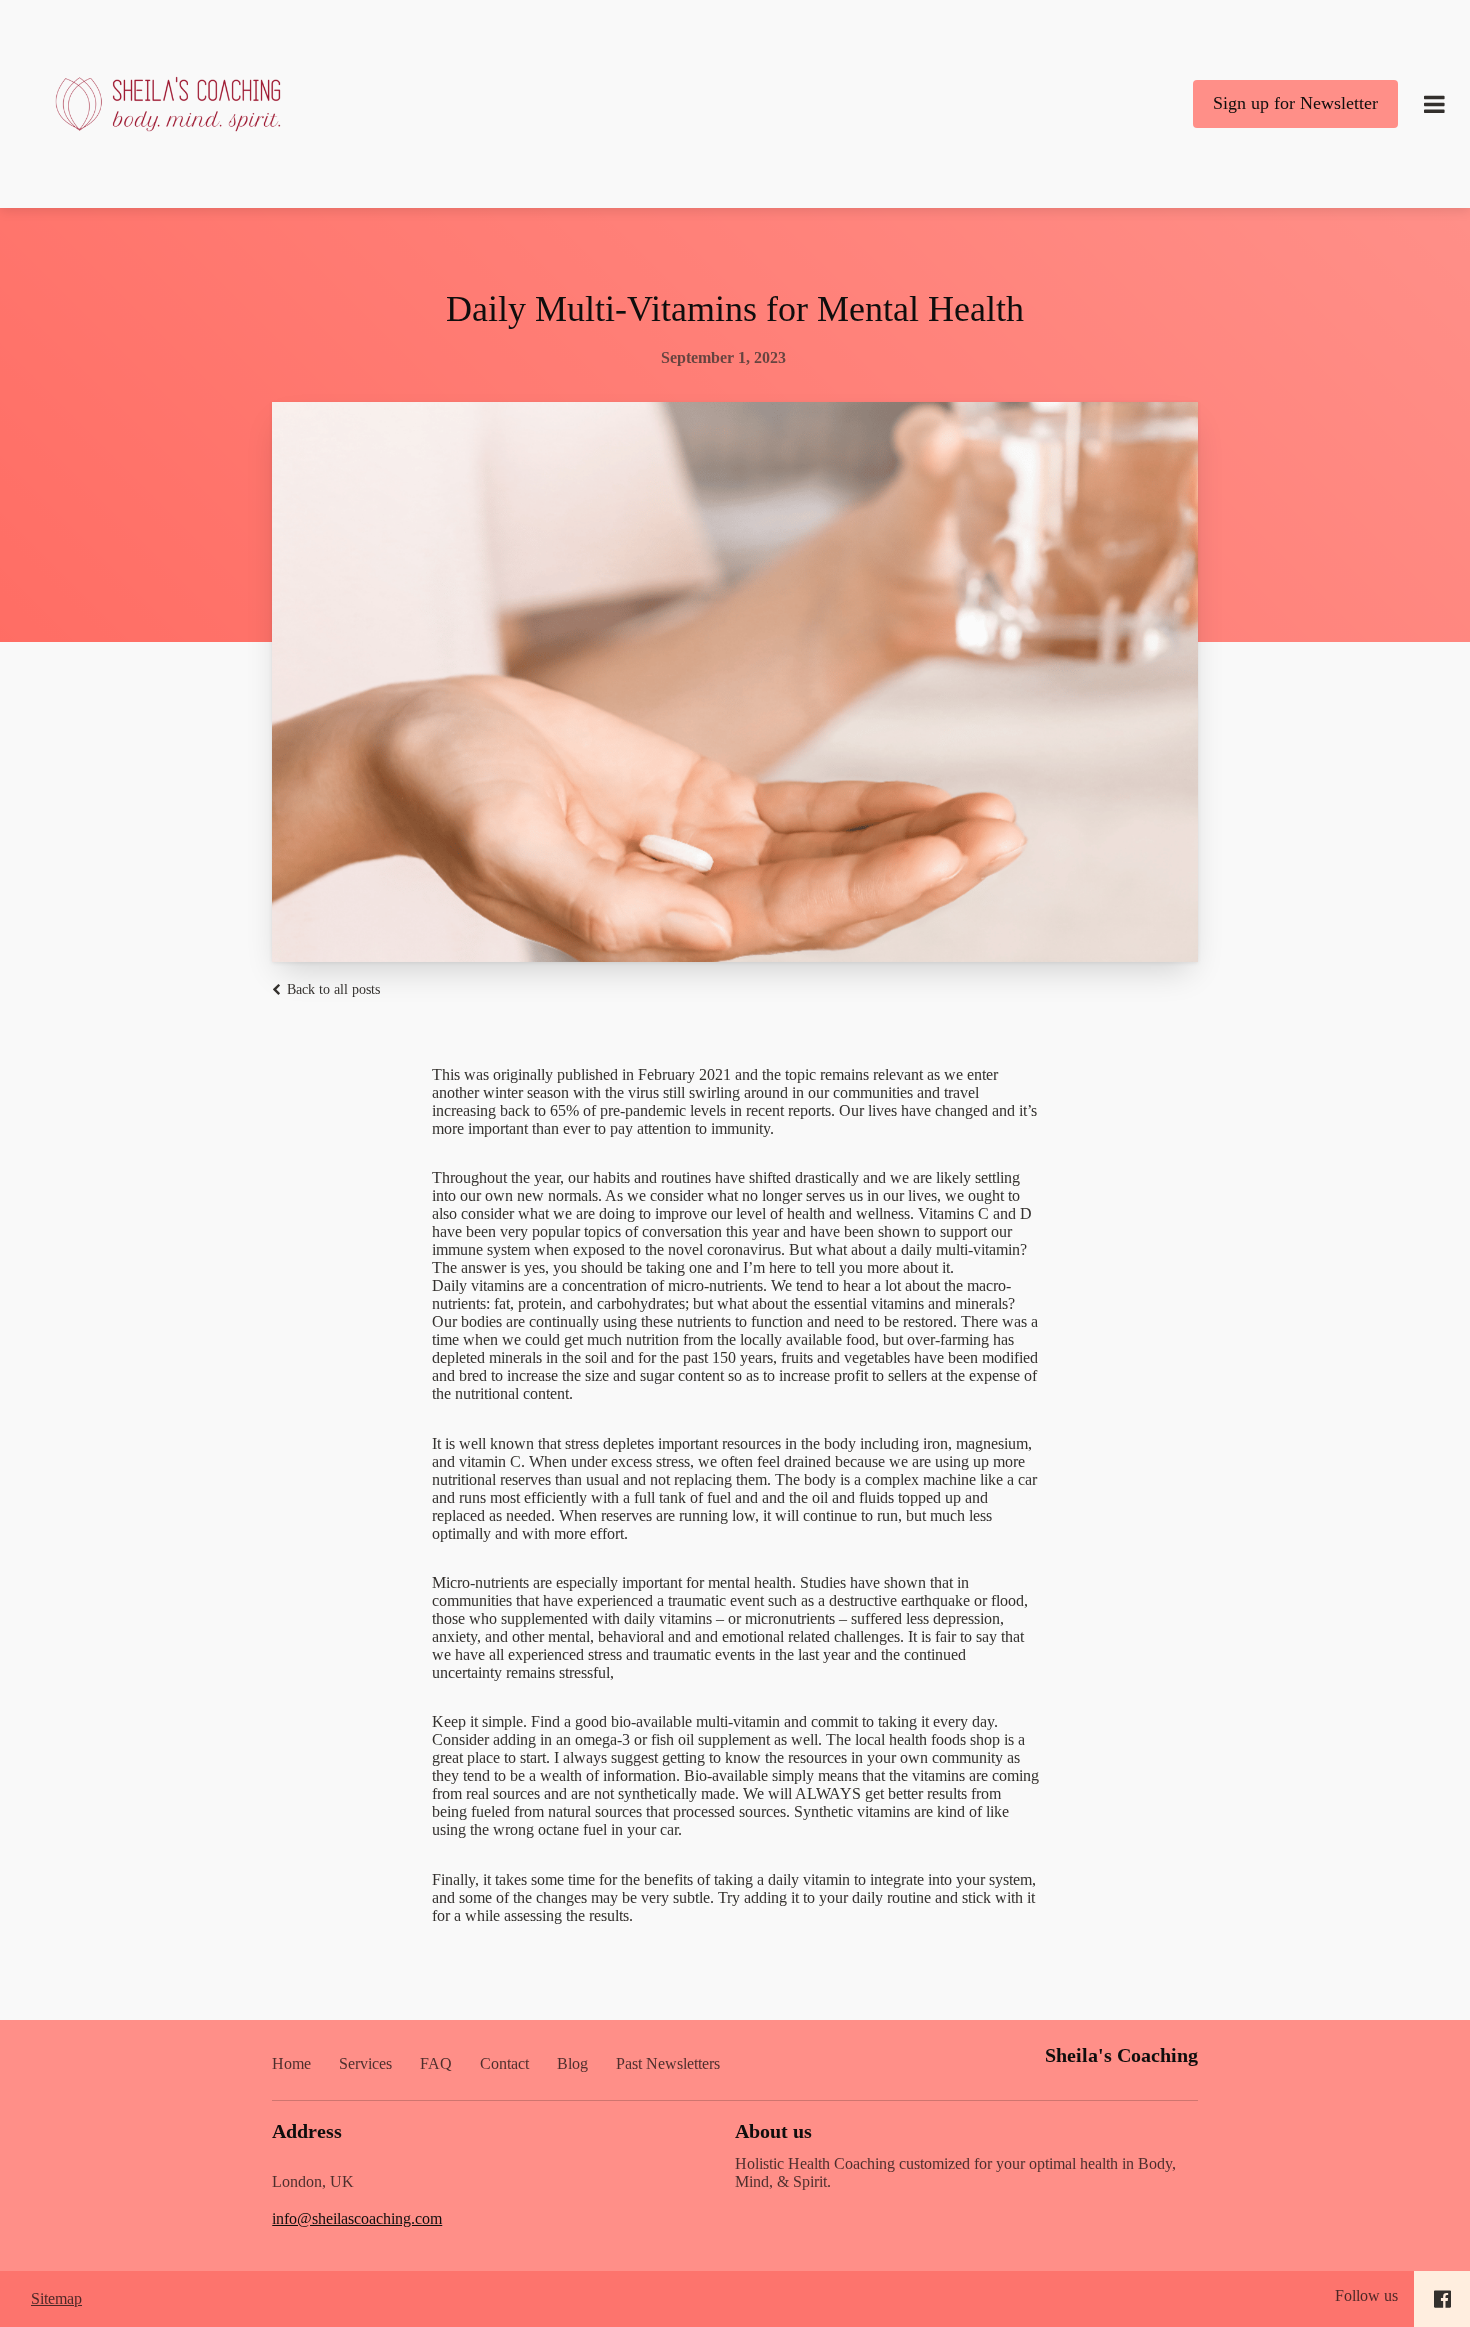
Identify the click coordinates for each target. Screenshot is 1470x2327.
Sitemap (56, 2298)
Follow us (1366, 2295)
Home (291, 2063)
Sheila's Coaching (1121, 2055)
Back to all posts (331, 989)
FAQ (436, 2063)
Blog (572, 2063)
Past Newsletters (668, 2063)
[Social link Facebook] (1442, 2299)
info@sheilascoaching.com (357, 2218)
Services (365, 2063)
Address (307, 2131)
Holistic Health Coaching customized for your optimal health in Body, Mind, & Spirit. (955, 2172)
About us (773, 2131)
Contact (504, 2063)
